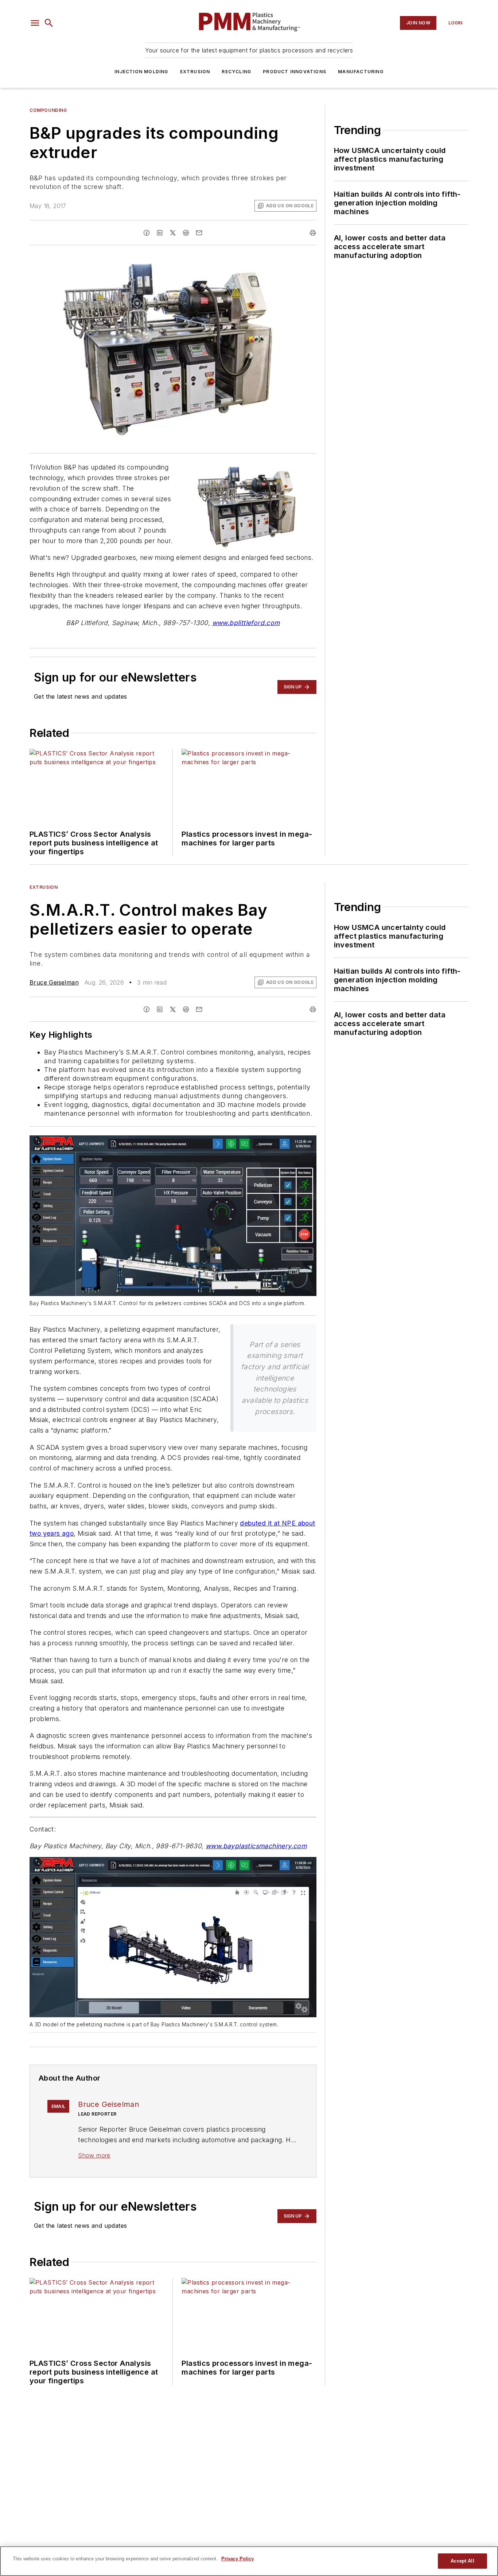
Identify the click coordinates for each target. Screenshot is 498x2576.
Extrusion (195, 72)
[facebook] (147, 233)
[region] (249, 2561)
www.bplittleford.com (246, 623)
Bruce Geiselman (54, 982)
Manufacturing (361, 72)
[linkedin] (160, 233)
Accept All (462, 2561)
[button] (35, 23)
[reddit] (186, 233)
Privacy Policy (238, 2559)
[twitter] (173, 233)
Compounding (48, 110)
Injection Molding (141, 72)
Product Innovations (295, 72)
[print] (313, 233)
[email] (199, 233)
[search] (49, 23)
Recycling (236, 72)
